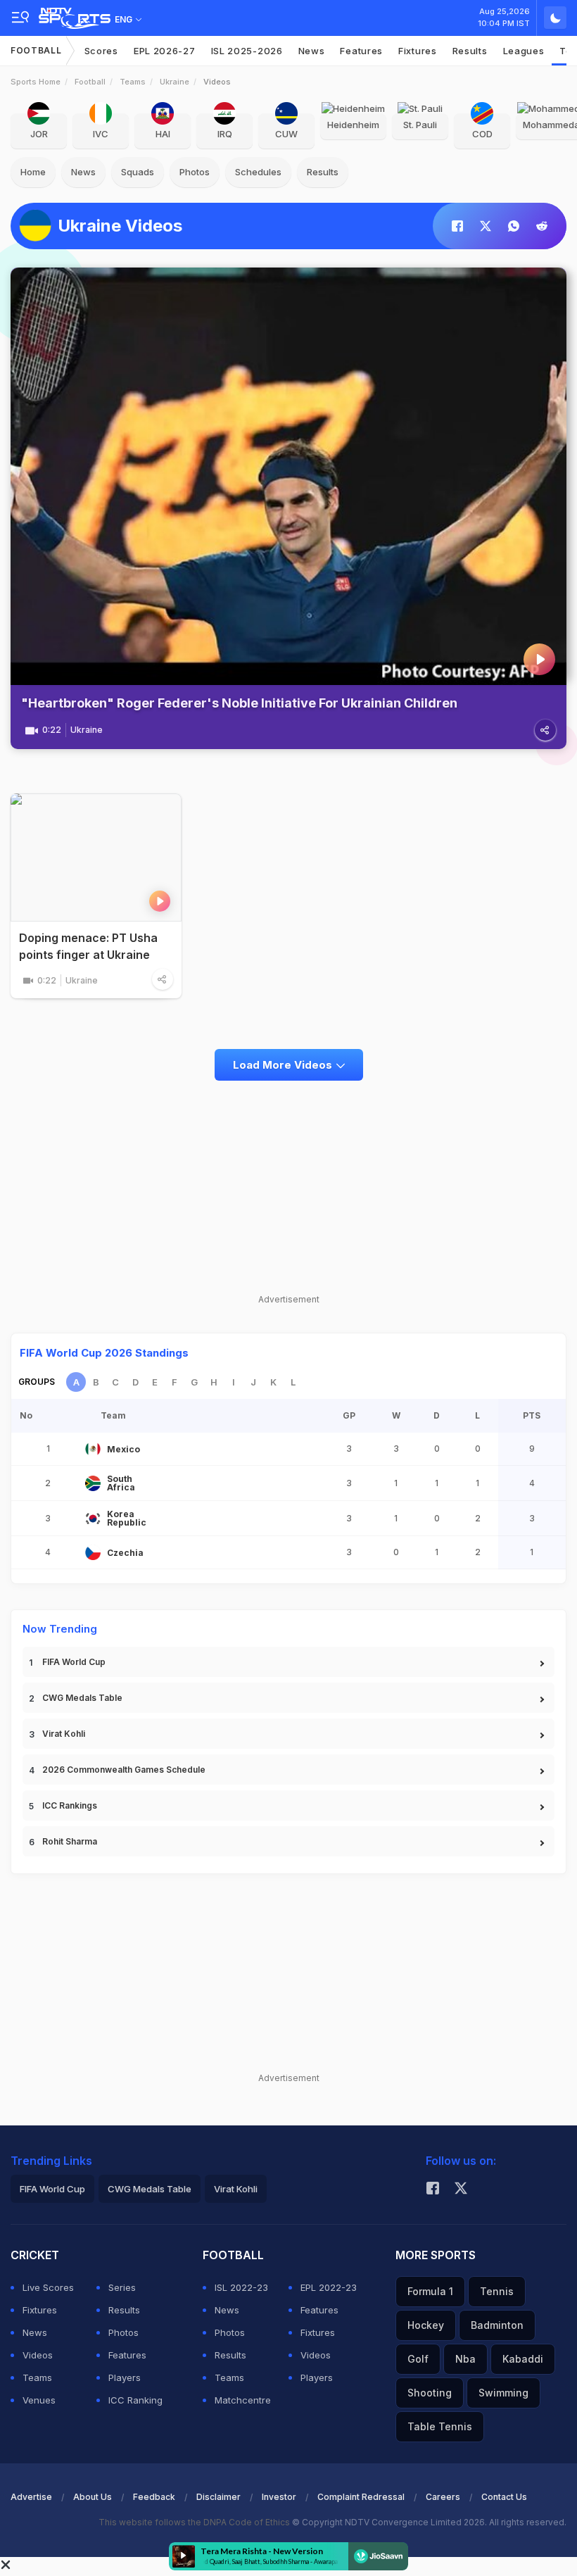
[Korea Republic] (93, 1519)
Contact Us (504, 2497)
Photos (195, 172)
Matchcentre (243, 2400)
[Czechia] (93, 1552)
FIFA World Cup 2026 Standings (104, 1353)
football (90, 82)
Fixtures (418, 51)
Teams (133, 82)
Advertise (31, 2497)
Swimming (503, 2393)
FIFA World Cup (74, 1662)
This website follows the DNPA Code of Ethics (195, 2522)
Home (33, 172)
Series (122, 2287)
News (312, 51)
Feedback (154, 2497)
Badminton (497, 2325)
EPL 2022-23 (329, 2287)
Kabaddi (523, 2359)
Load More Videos (283, 1065)
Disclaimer (218, 2497)
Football (36, 50)
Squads (138, 172)
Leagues (524, 51)
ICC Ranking (135, 2400)
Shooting (430, 2393)
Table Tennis (440, 2426)
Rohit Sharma (70, 1841)
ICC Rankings (70, 1805)
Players (125, 2377)
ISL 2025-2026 (247, 51)
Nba (465, 2359)
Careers (443, 2497)
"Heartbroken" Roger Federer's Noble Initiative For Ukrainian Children (239, 703)
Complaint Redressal (361, 2497)
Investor (279, 2497)
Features (361, 51)
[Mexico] (93, 1449)
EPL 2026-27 (165, 51)
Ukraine (175, 82)
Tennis (497, 2291)
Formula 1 (430, 2291)
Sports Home (36, 82)
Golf (418, 2359)
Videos (38, 2355)
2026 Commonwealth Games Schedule (124, 1770)
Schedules (258, 172)
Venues (39, 2400)
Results (470, 51)
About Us (93, 2497)
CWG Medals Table (82, 1698)
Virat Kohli (64, 1734)
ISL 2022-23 (241, 2287)
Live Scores (48, 2287)
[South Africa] (93, 1483)
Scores (101, 51)
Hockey (426, 2325)
